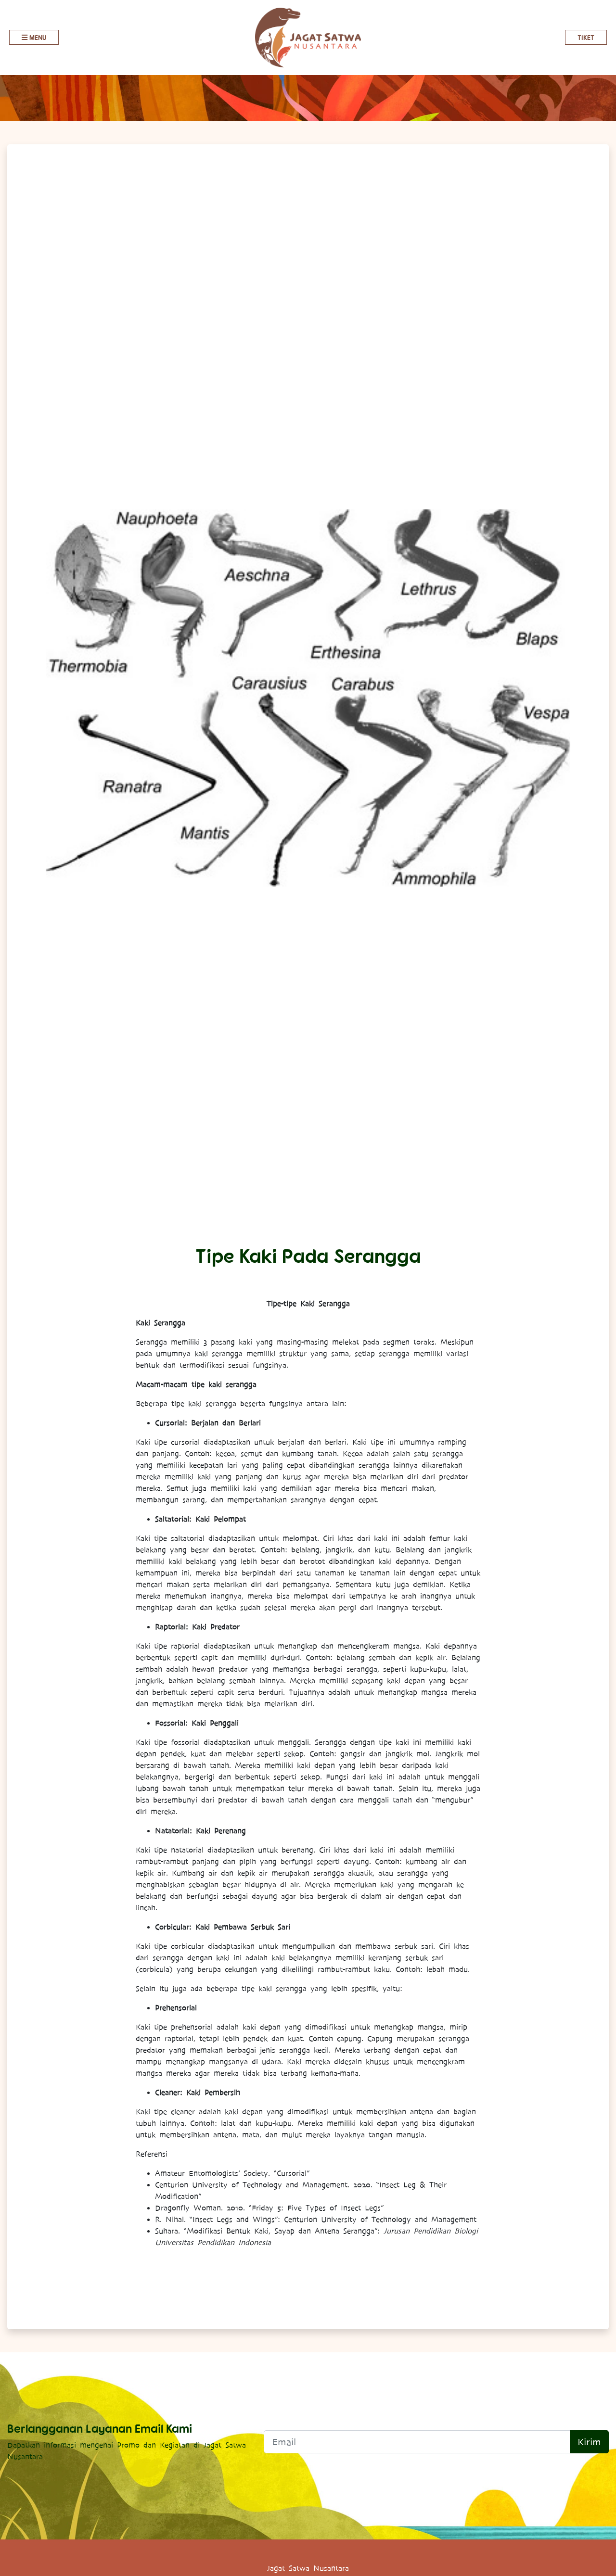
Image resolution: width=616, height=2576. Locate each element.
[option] (308, 698)
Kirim (589, 2442)
